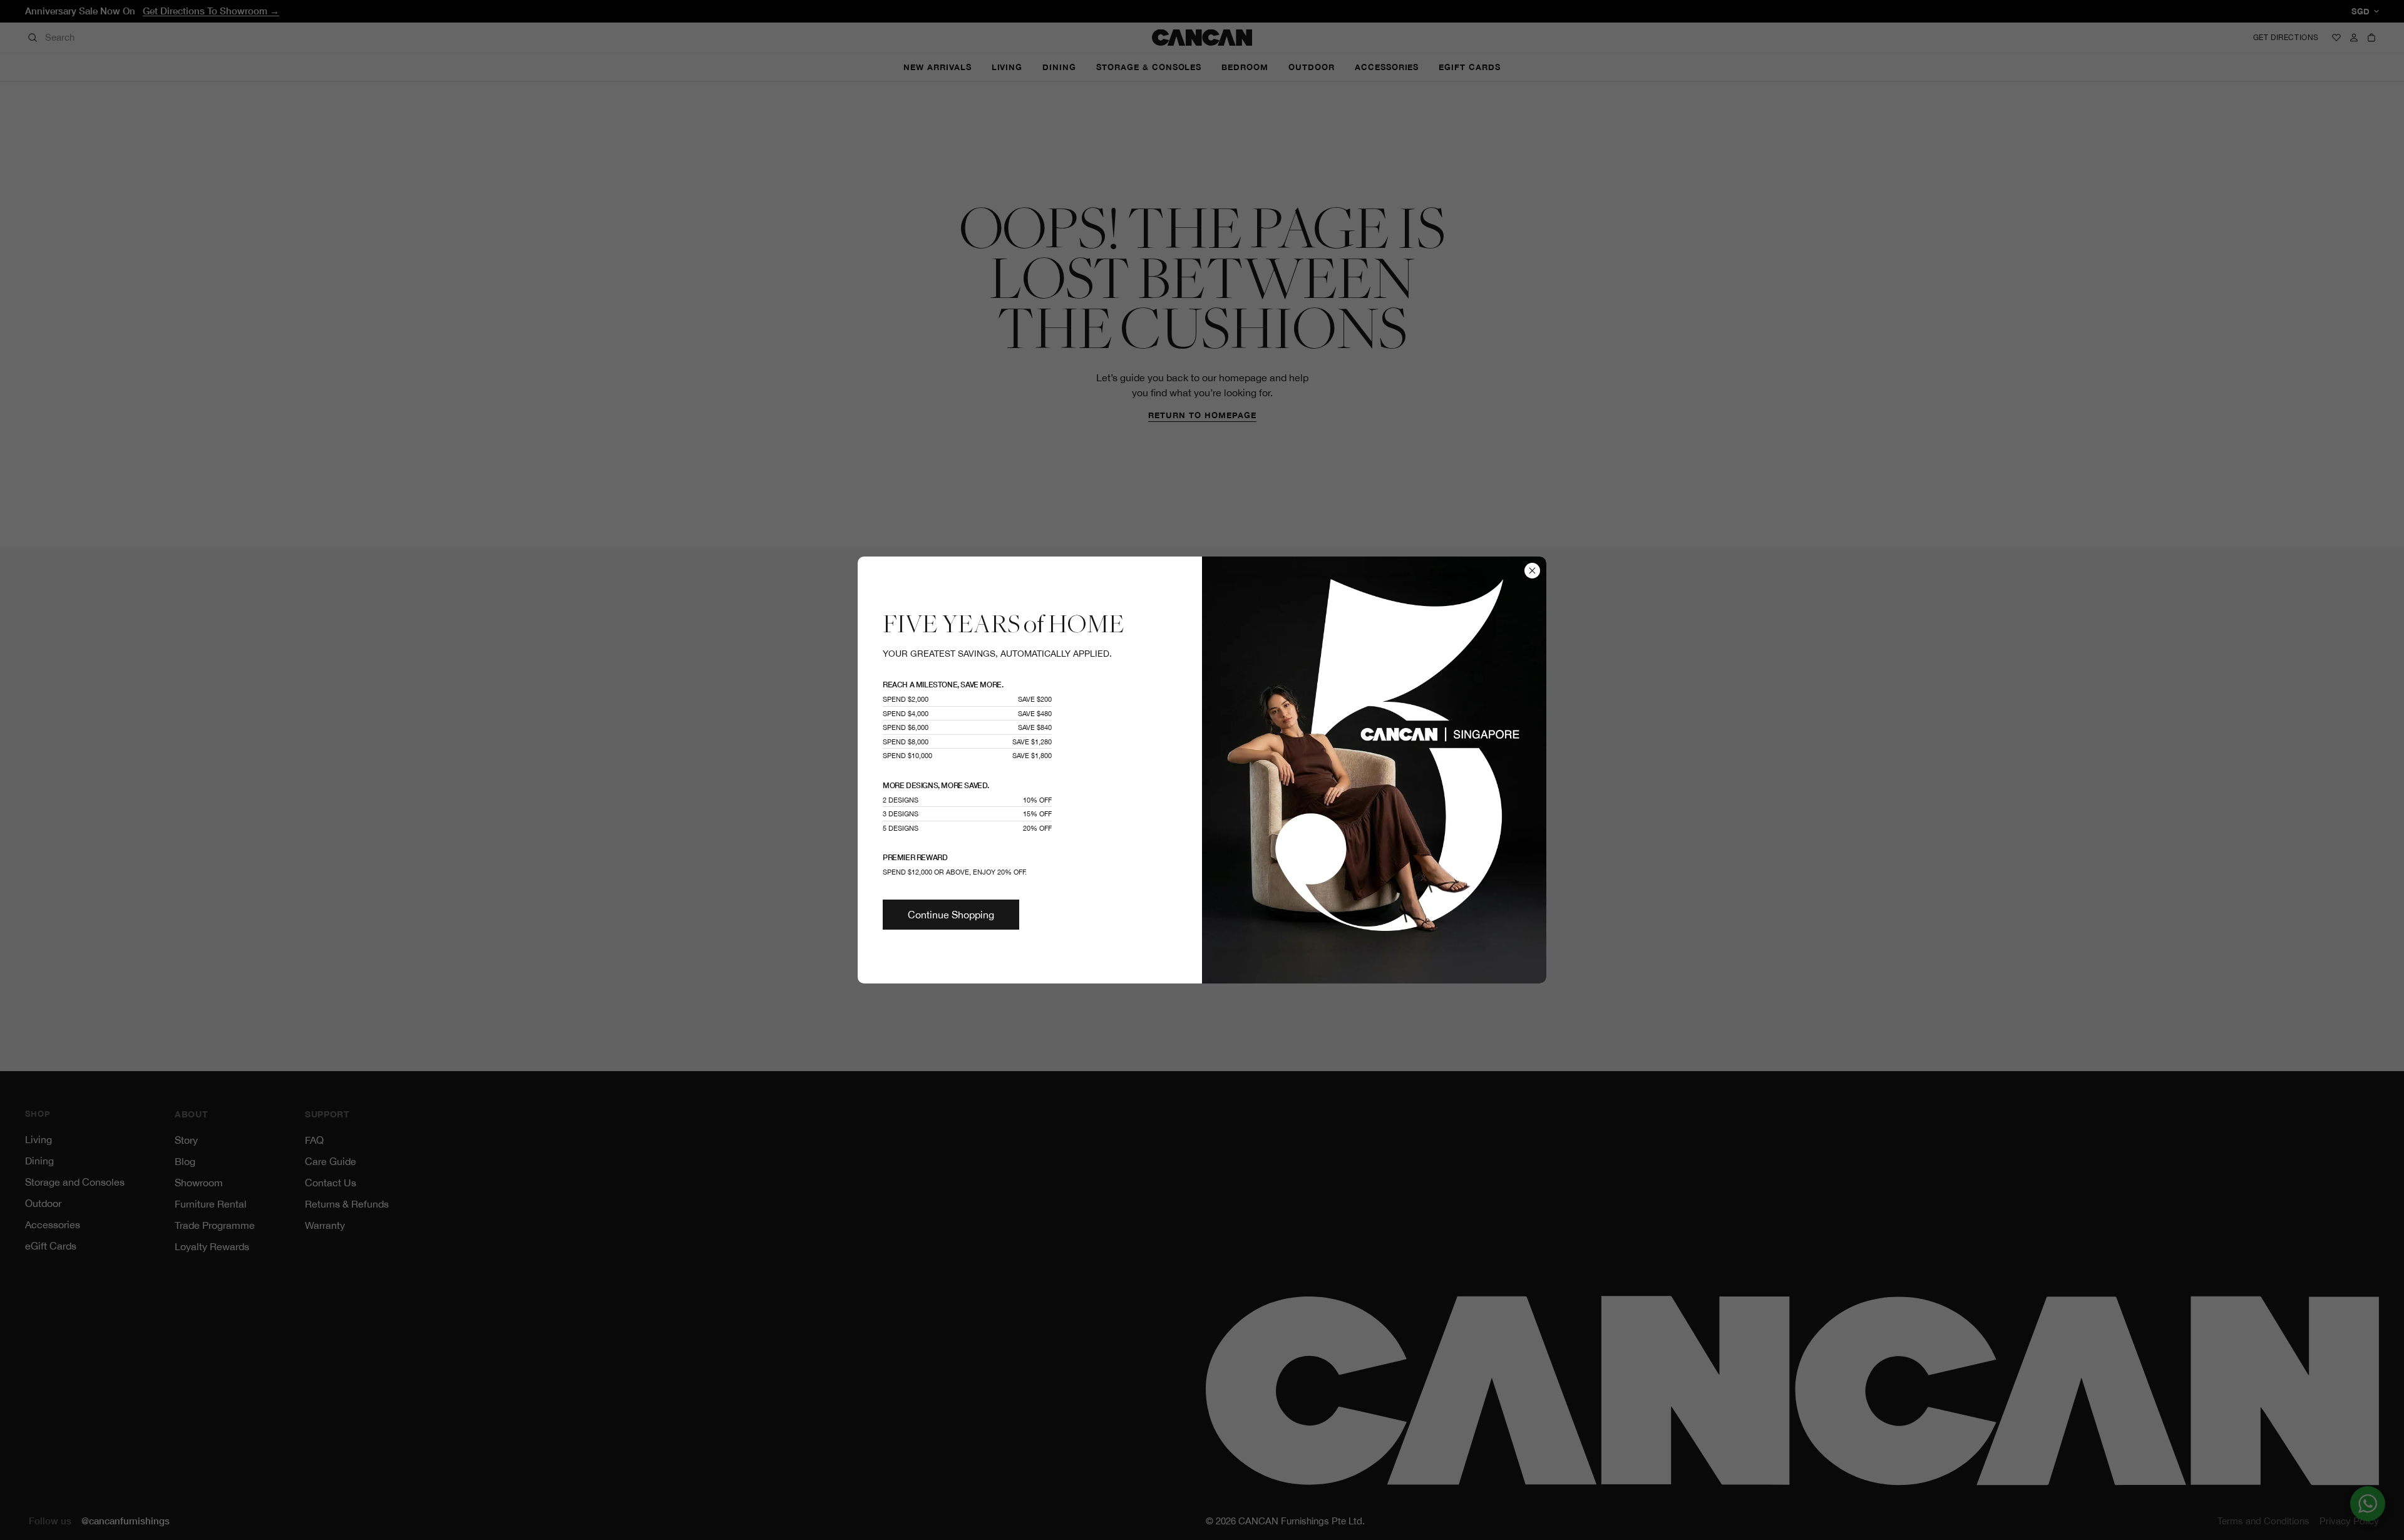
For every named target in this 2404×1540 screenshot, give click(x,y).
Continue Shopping (951, 915)
